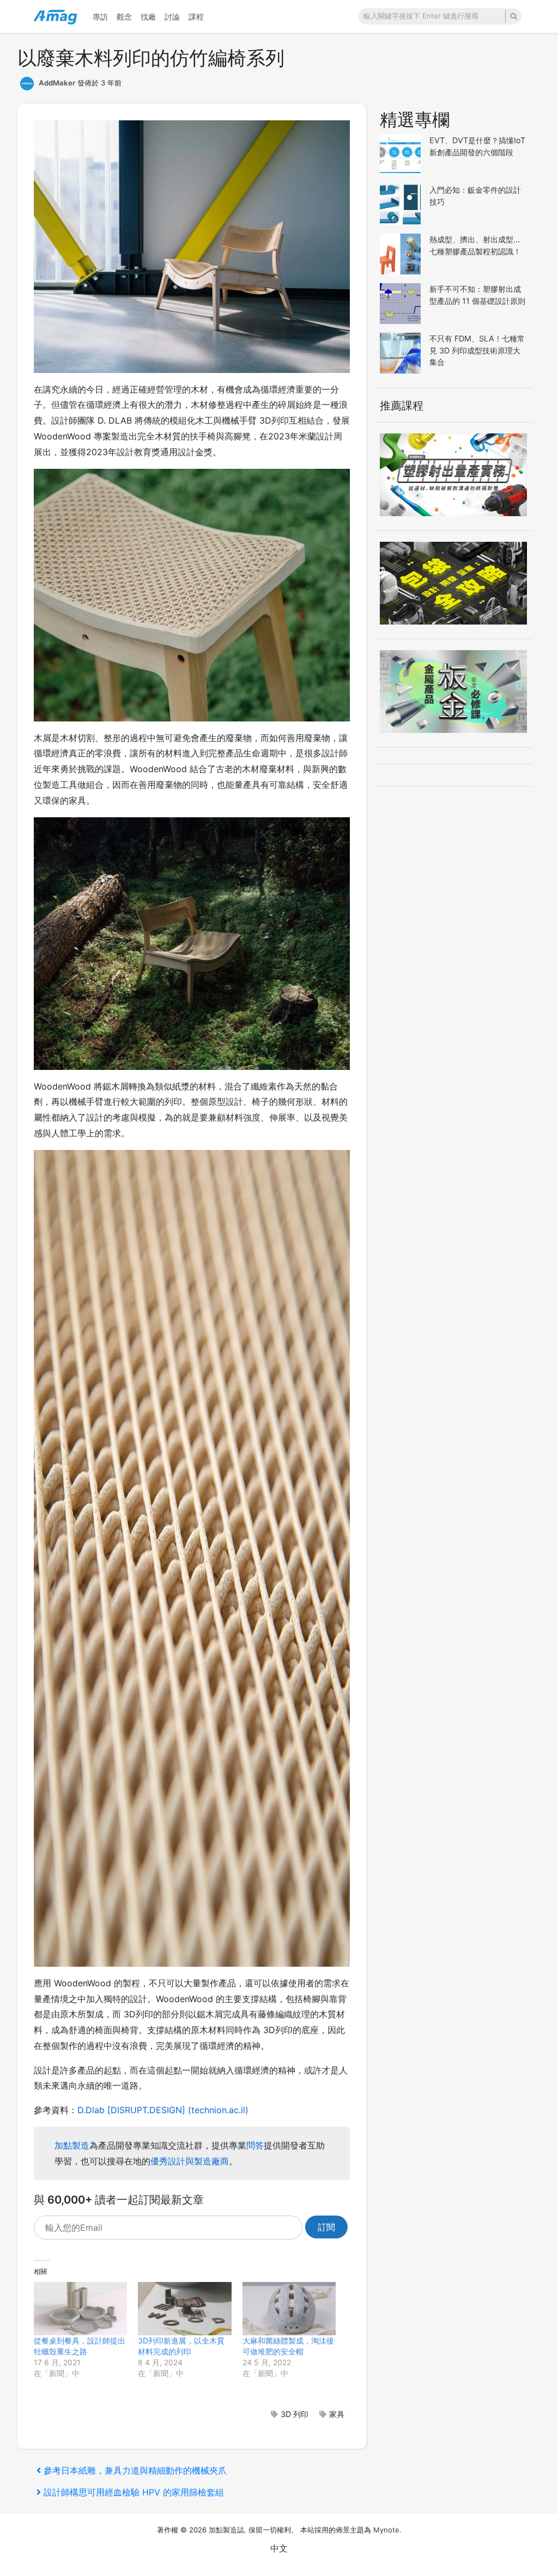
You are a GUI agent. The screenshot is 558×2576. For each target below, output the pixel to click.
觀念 (124, 17)
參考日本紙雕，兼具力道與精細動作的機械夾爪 (135, 2470)
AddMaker (57, 83)
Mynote (386, 2530)
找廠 (148, 17)
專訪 (100, 17)
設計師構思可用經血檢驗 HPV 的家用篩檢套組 (134, 2492)
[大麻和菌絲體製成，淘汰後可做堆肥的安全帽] (289, 2309)
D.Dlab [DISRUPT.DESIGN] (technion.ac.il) (163, 2110)
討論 (172, 17)
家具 (337, 2414)
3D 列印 (295, 2414)
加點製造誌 (226, 2530)
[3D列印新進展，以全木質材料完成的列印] (184, 2309)
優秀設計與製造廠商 (190, 2161)
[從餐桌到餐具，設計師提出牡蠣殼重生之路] (80, 2309)
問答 (255, 2145)
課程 (196, 17)
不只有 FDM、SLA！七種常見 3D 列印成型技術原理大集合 (477, 350)
